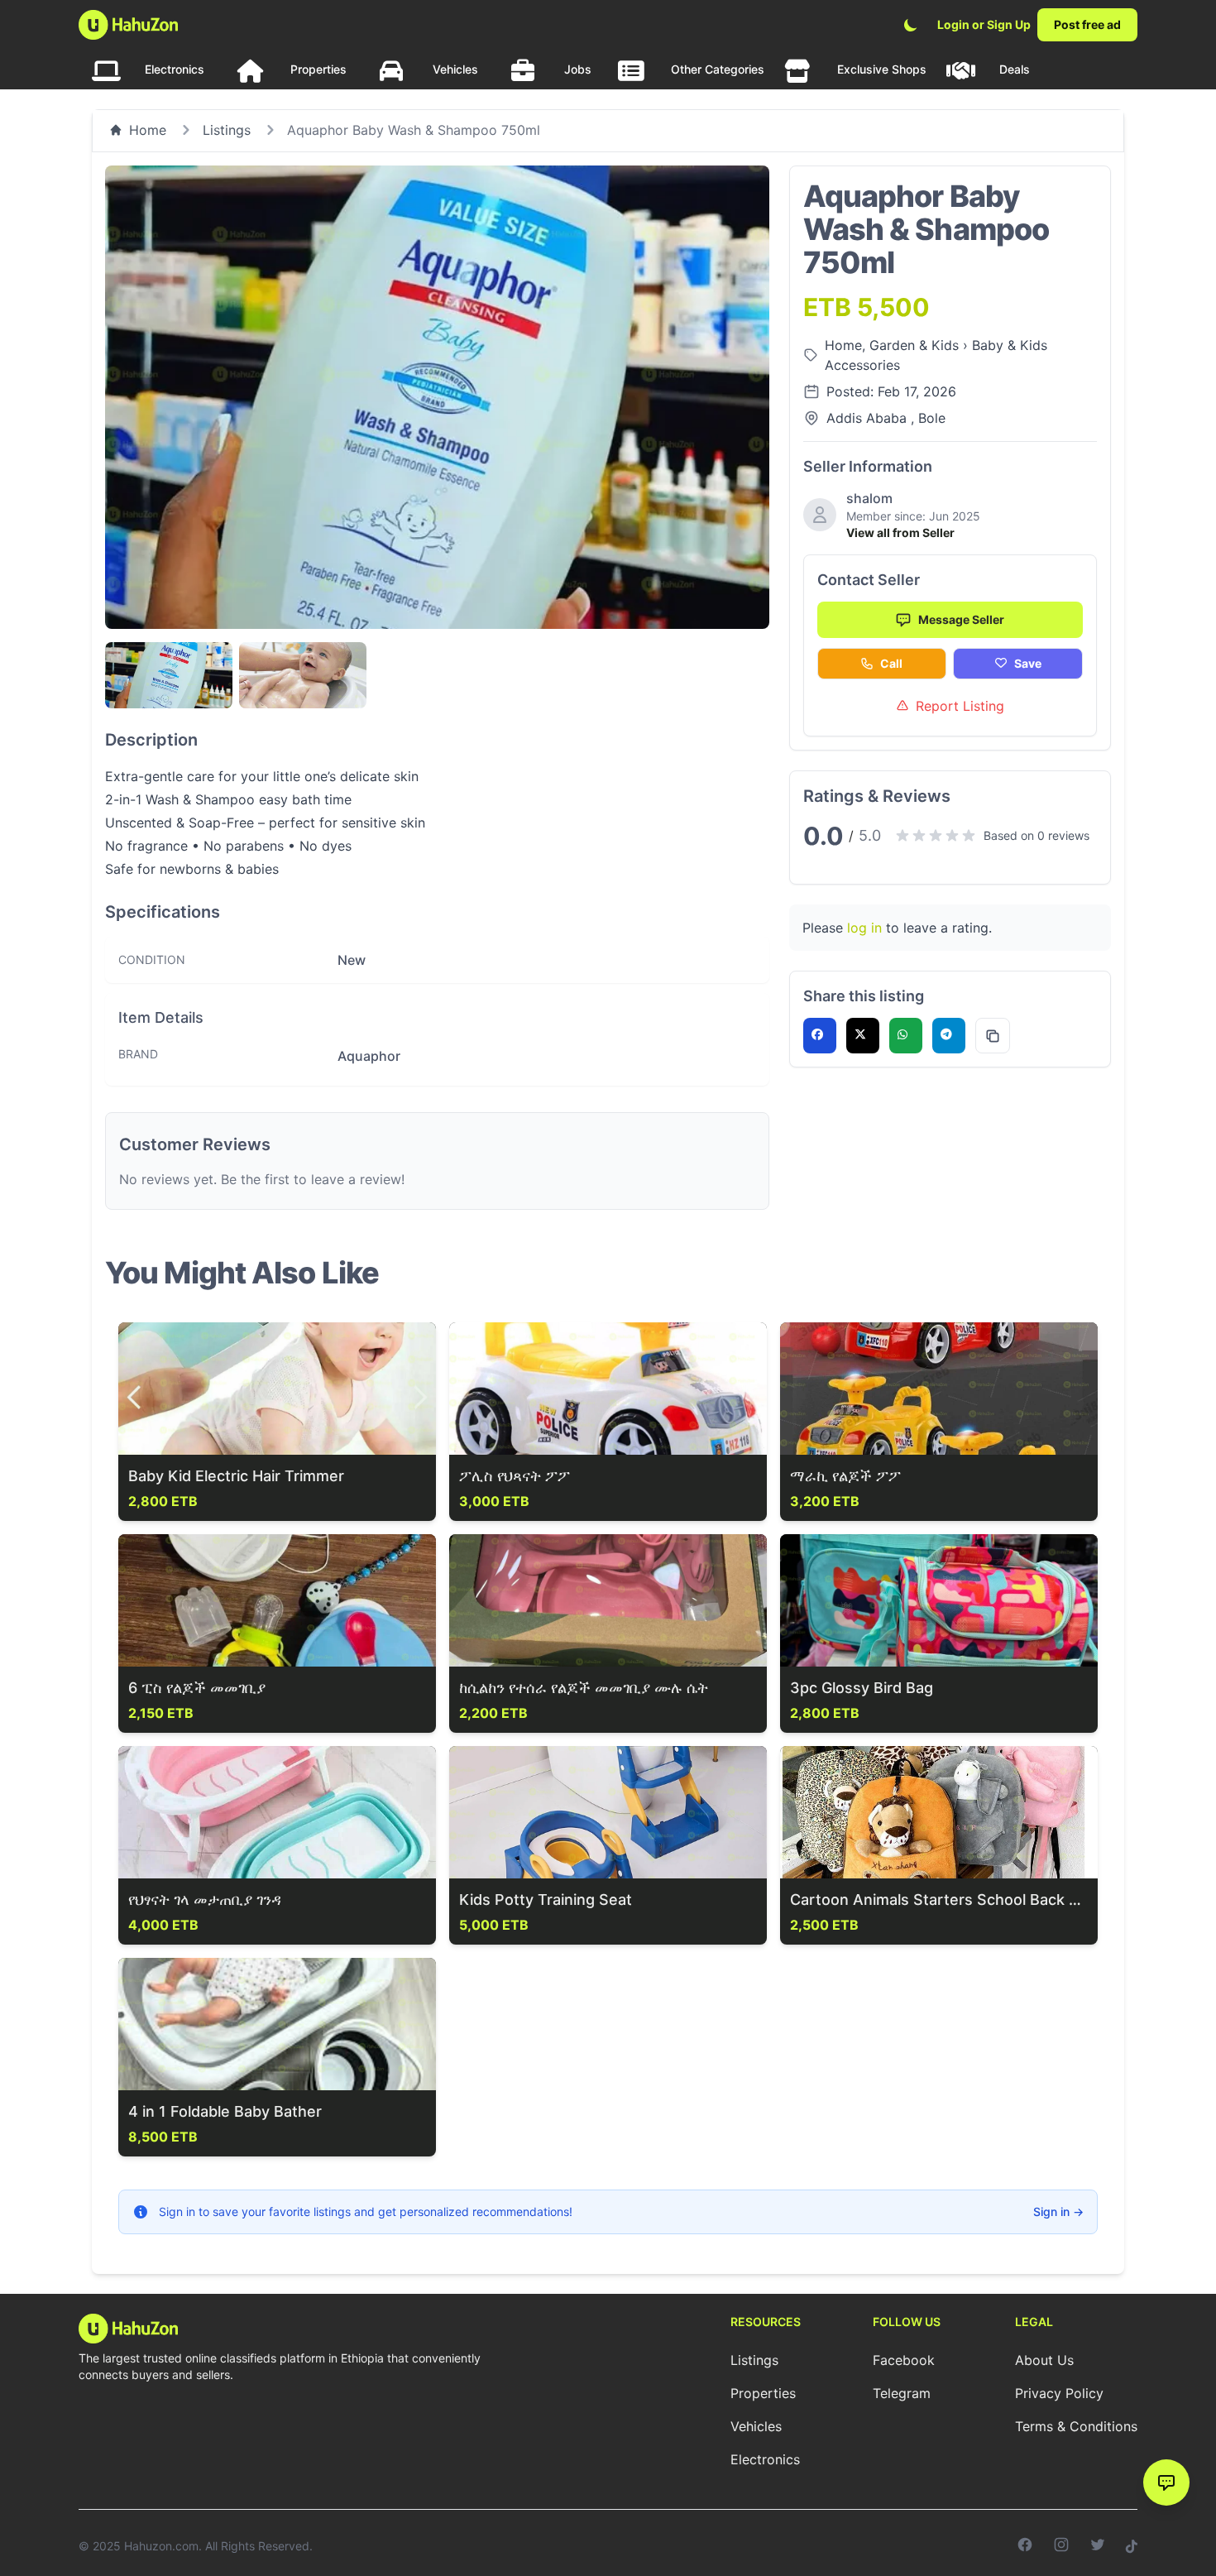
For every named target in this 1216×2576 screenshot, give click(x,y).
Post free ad (1087, 24)
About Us (1044, 2360)
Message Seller (961, 619)
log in (864, 928)
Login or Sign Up (984, 24)
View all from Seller (900, 532)
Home (148, 130)
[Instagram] (1061, 2546)
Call (891, 663)
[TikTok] (1132, 2546)
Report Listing (960, 706)
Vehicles (455, 69)
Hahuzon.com (161, 2546)
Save (1028, 663)
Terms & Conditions (1076, 2426)
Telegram (902, 2393)
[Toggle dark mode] (911, 25)
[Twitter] (1098, 2546)
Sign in (1058, 2211)
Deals (1015, 69)
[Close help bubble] (1148, 2449)
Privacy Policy (1059, 2393)
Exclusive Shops (882, 69)
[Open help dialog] (1166, 2482)
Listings (227, 130)
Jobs (578, 69)
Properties (318, 69)
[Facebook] (1025, 2546)
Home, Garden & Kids (894, 345)
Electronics (175, 69)
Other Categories (718, 69)
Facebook (904, 2360)
